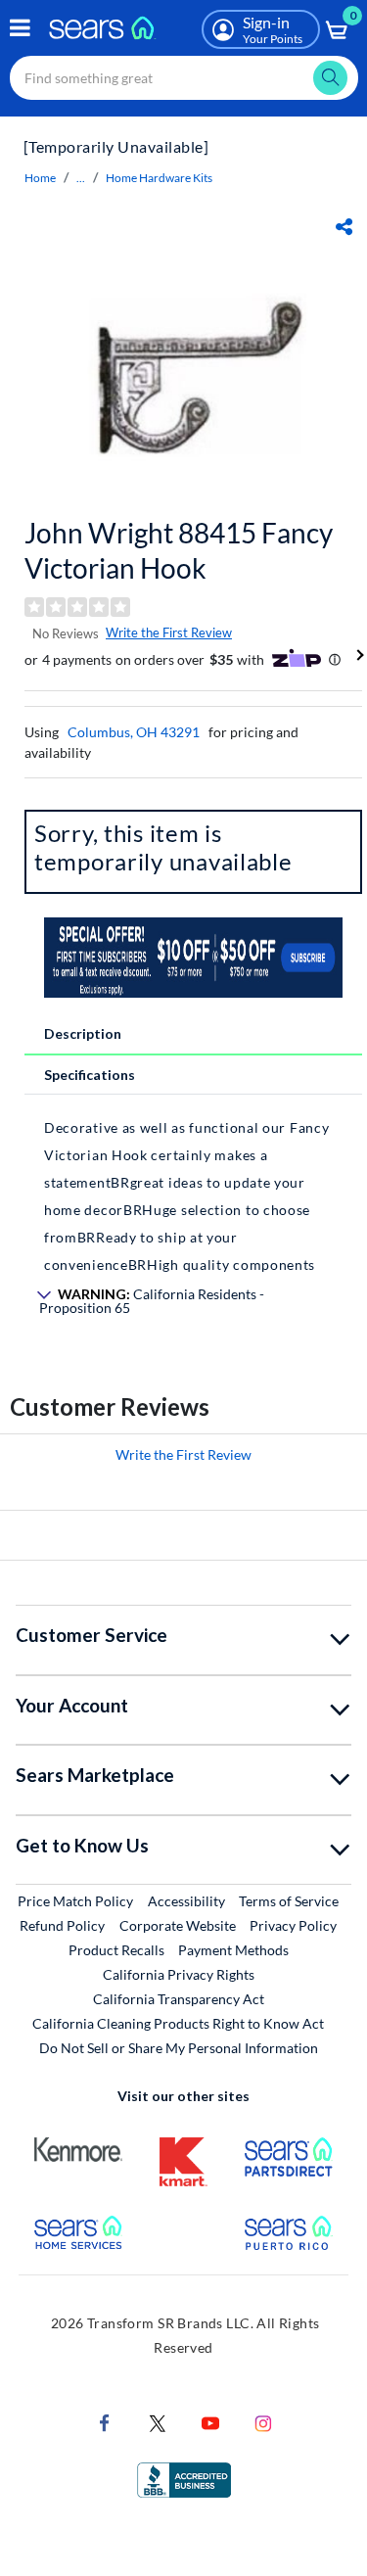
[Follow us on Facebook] (105, 2422)
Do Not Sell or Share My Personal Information (179, 2048)
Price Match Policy (75, 1901)
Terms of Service (289, 1901)
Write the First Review (169, 632)
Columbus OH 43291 (134, 732)
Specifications (90, 1075)
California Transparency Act (179, 1999)
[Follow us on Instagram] (263, 2422)
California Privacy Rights (179, 1974)
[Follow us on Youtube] (210, 2422)
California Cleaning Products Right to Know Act (178, 2023)
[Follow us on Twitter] (158, 2422)
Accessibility (186, 1901)
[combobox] (184, 78)
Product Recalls (116, 1950)
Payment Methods (233, 1950)
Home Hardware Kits (159, 178)
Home (40, 178)
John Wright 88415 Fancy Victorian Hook (179, 550)
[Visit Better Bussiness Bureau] (184, 2479)
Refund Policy (62, 1925)
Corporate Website (179, 1925)
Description (83, 1033)
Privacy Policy (293, 1925)
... (81, 178)
